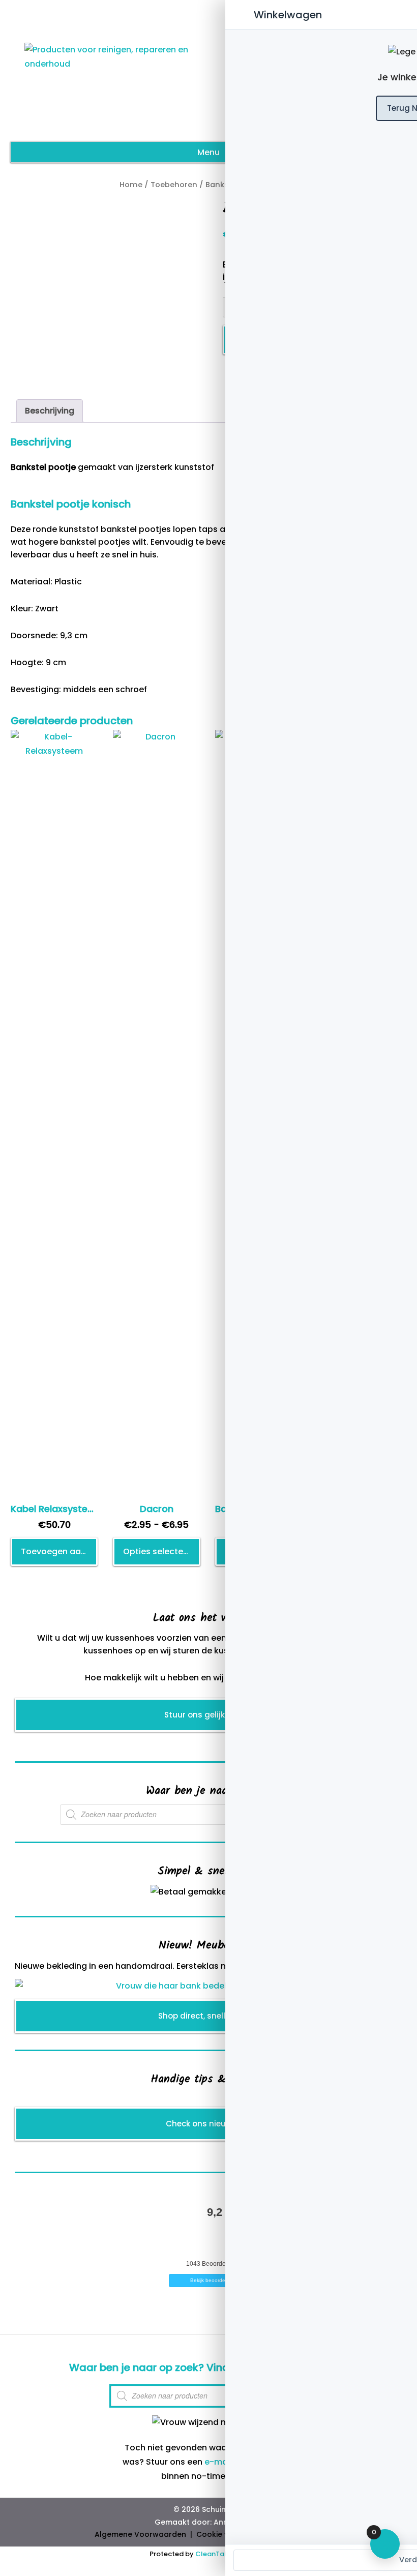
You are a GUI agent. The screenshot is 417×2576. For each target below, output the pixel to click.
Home (131, 185)
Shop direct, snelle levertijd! (212, 2016)
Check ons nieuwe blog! (212, 2124)
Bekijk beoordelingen (215, 2280)
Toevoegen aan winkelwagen (59, 1551)
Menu (208, 152)
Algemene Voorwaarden (140, 2534)
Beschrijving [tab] (50, 411)
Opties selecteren (160, 1551)
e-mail (218, 2462)
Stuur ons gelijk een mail (213, 1715)
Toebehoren (174, 185)
